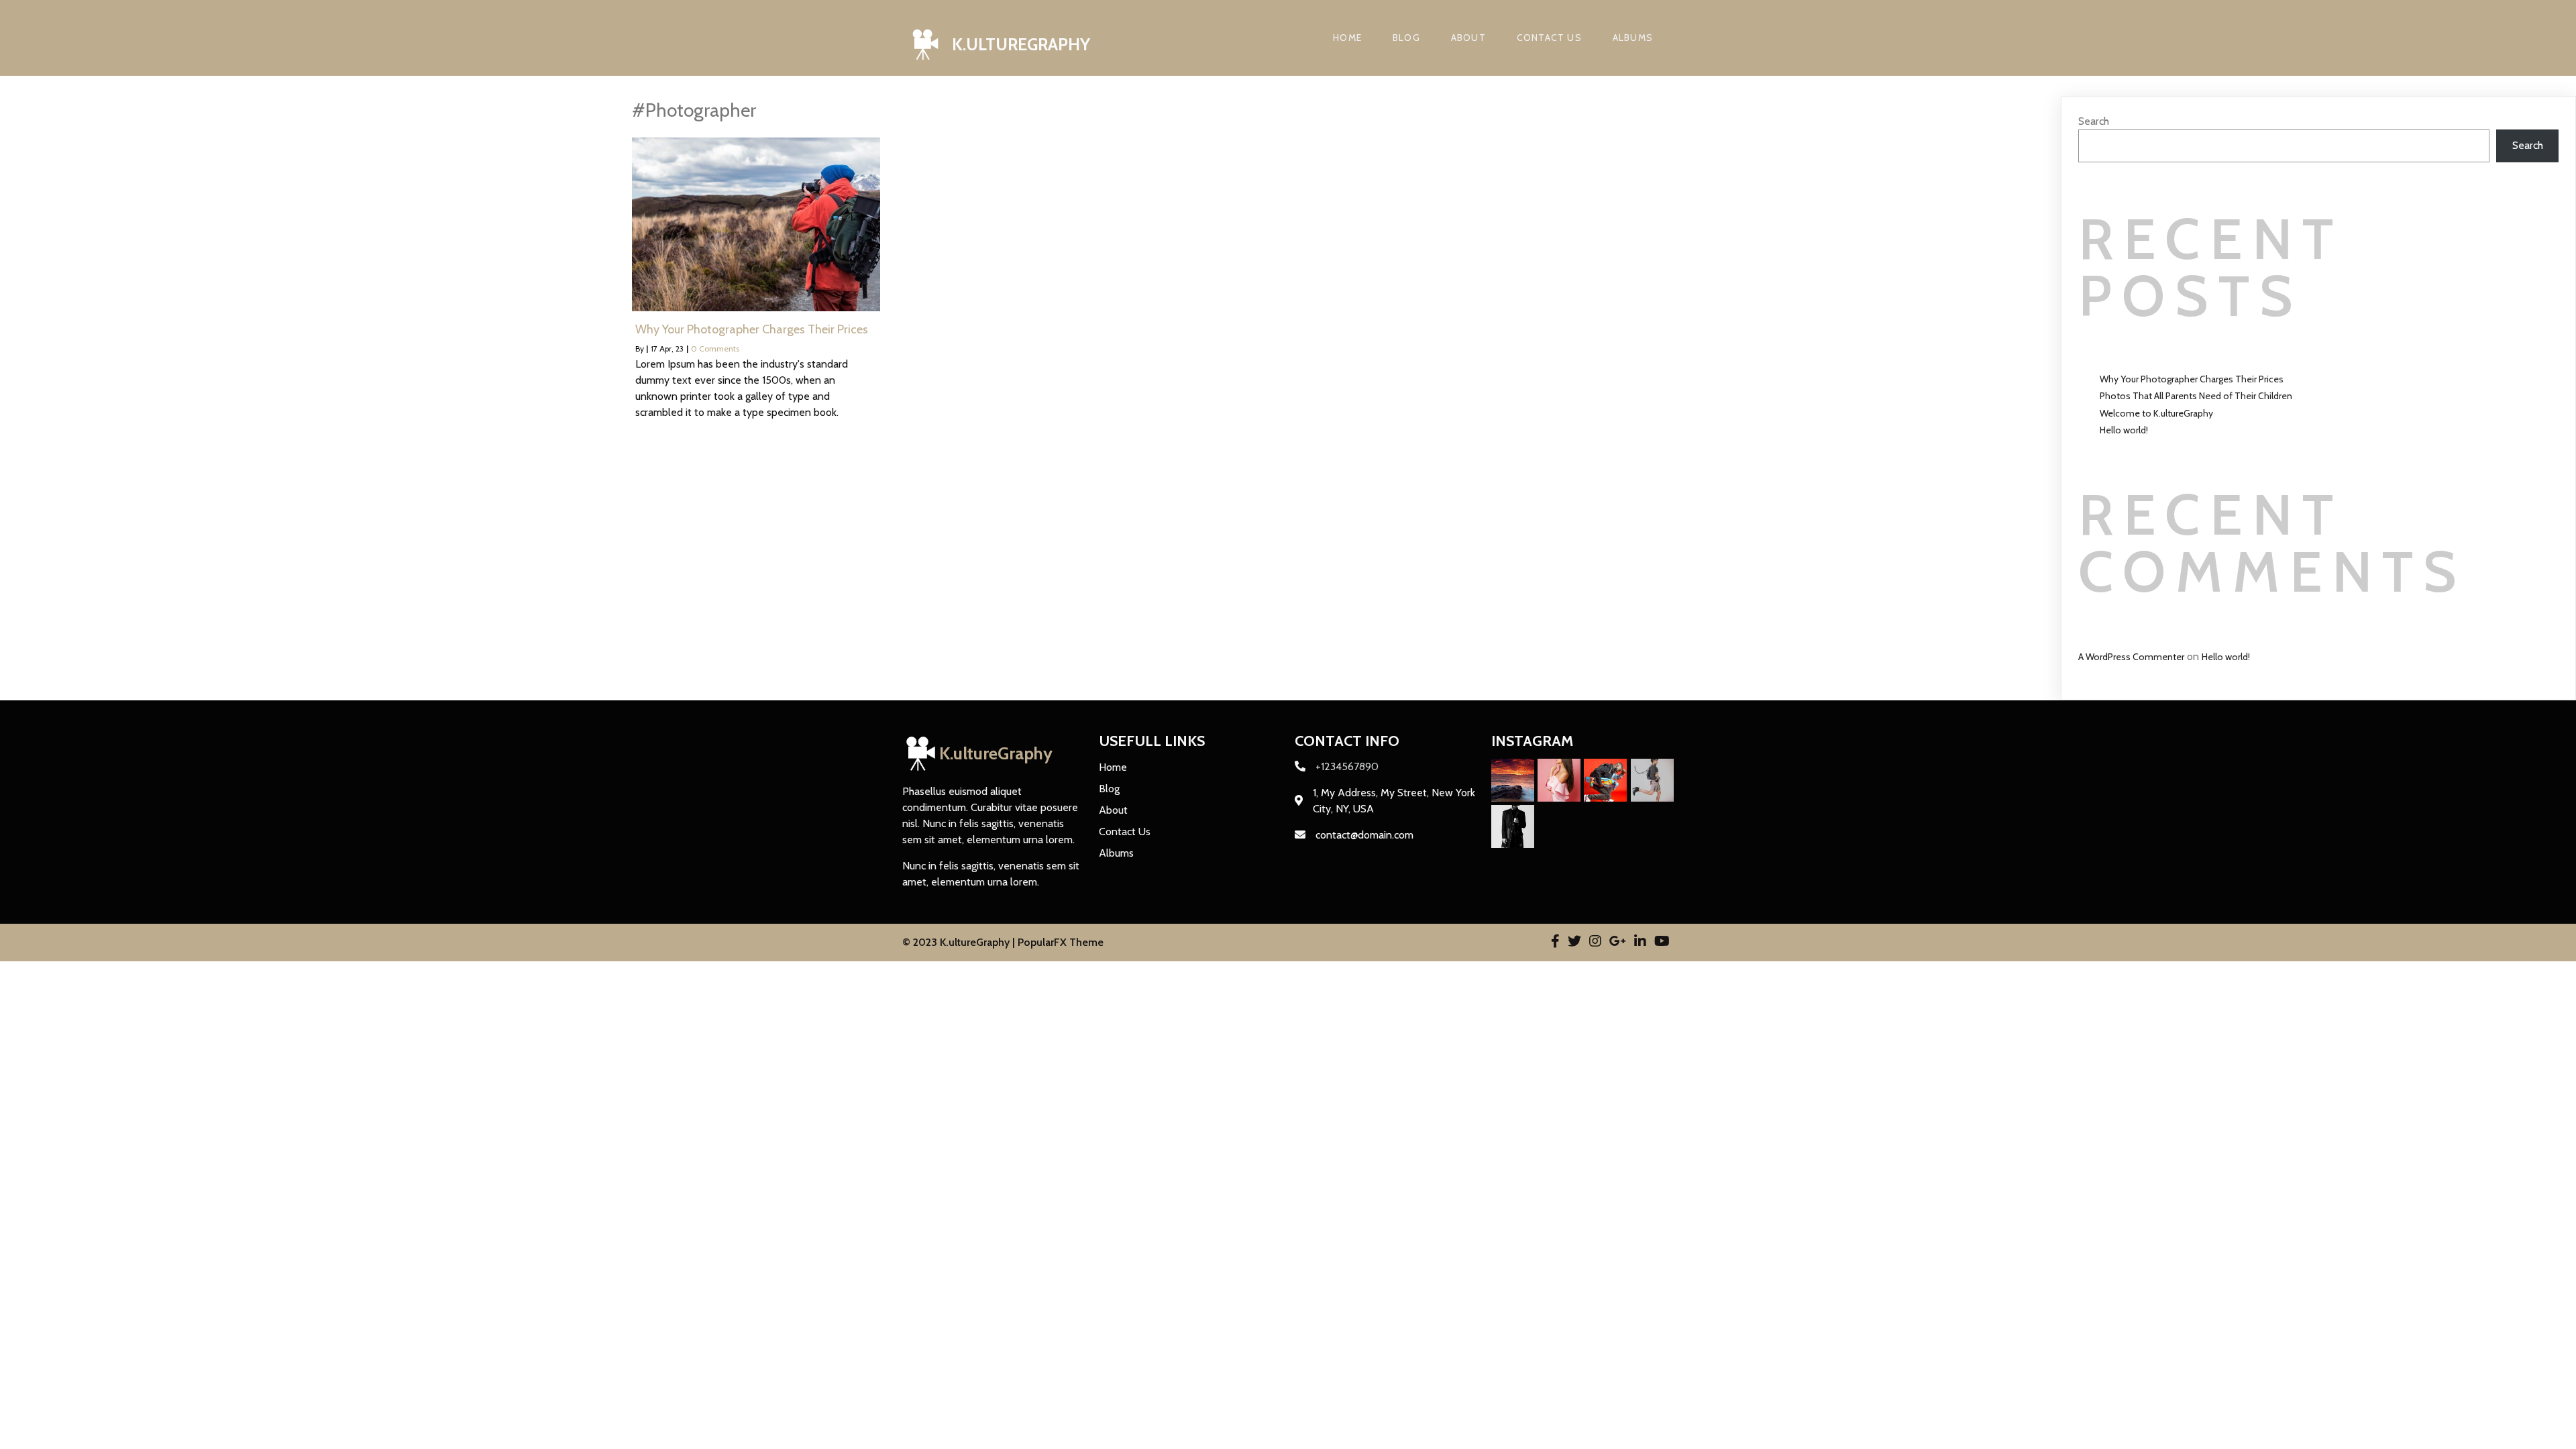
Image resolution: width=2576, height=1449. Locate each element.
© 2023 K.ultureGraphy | (960, 942)
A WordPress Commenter (2131, 657)
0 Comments (715, 348)
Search (2094, 121)
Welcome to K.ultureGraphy (2156, 413)
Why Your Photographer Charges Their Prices (2192, 379)
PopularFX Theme (1061, 942)
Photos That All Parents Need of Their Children (2196, 396)
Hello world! (2124, 430)
